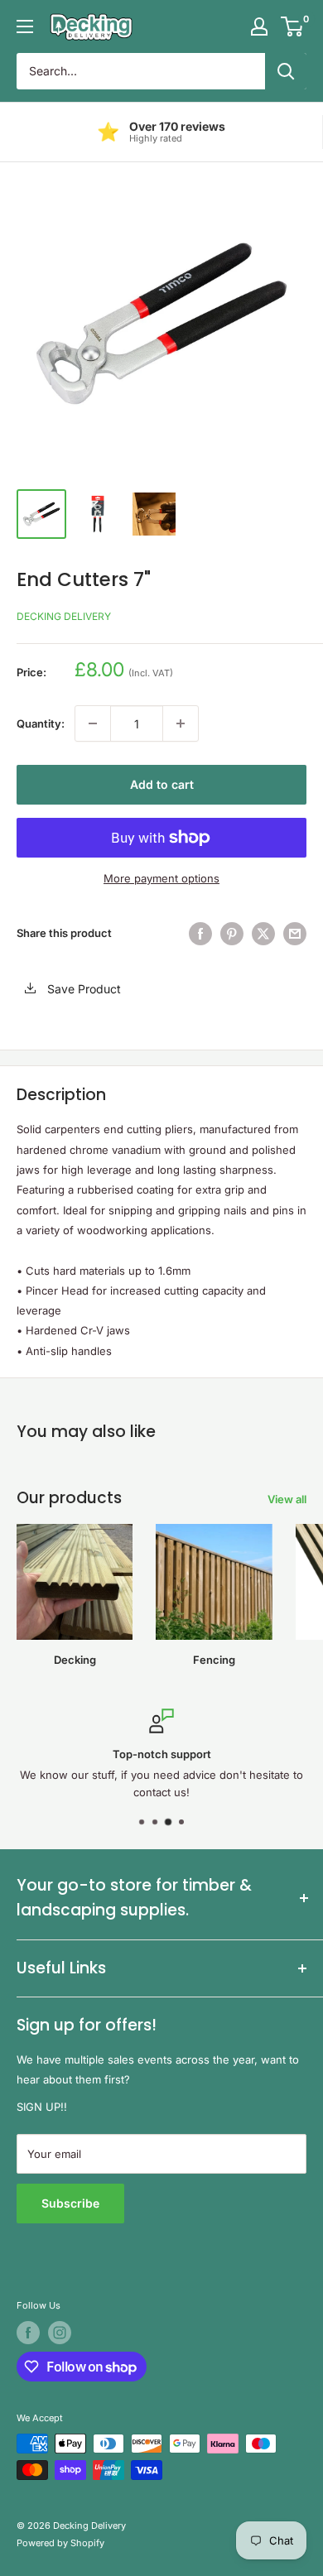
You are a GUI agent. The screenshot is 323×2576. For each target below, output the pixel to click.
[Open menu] (25, 26)
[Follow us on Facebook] (28, 2333)
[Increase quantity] (181, 723)
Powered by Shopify (60, 2543)
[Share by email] (295, 934)
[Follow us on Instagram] (60, 2333)
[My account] (259, 26)
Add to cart (162, 784)
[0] (293, 26)
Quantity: (41, 723)
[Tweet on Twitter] (263, 934)
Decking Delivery (64, 616)
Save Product (82, 989)
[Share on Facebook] (200, 934)
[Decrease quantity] (93, 723)
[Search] (286, 71)
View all (287, 1499)
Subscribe (70, 2203)
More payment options (161, 878)
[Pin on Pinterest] (232, 934)
